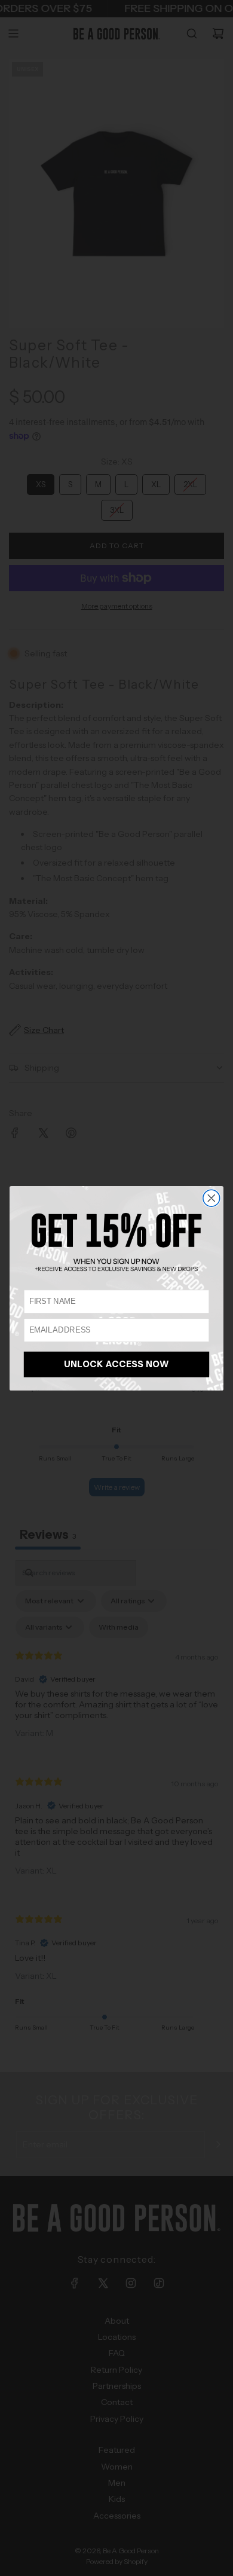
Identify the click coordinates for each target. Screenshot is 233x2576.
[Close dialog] (211, 1198)
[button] (116, 1242)
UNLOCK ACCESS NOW (117, 1364)
